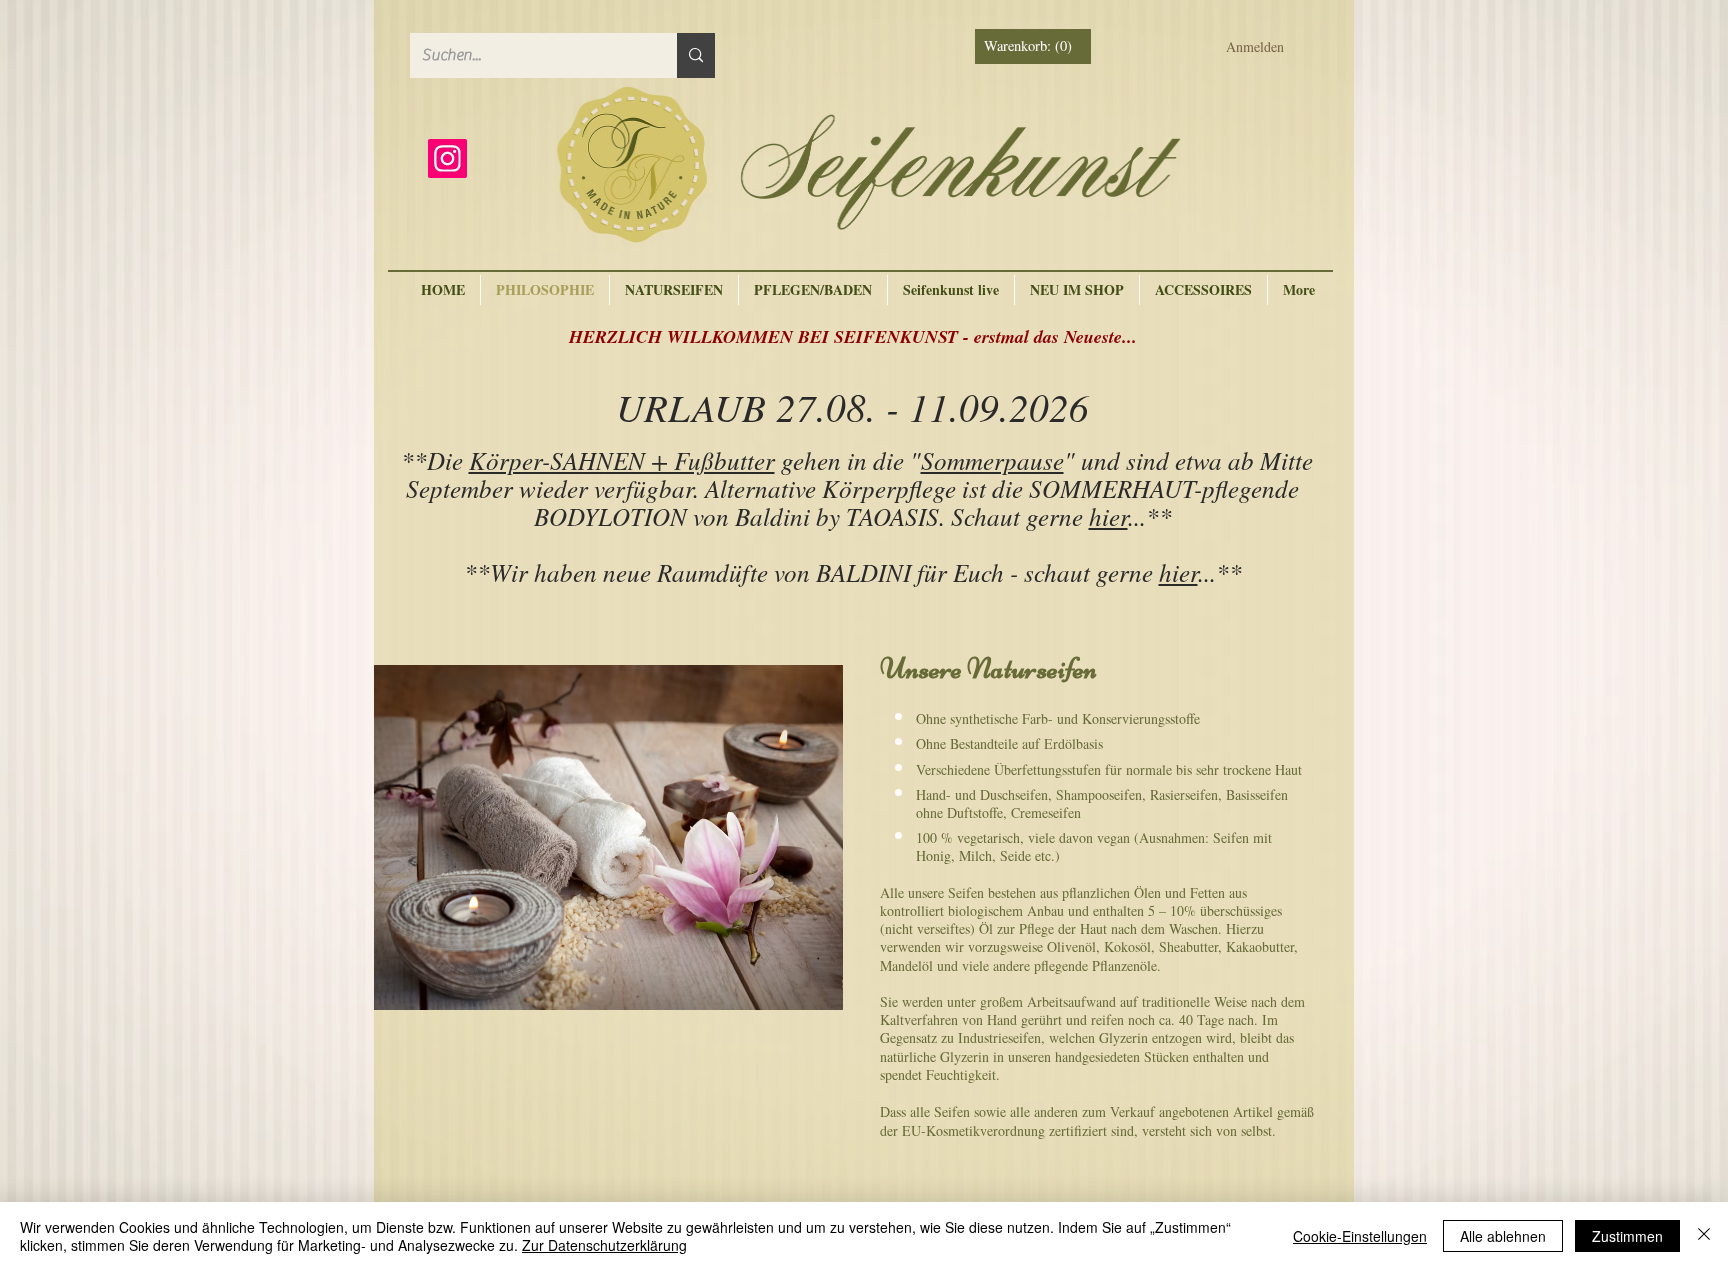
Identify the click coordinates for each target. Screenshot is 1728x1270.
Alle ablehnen (1503, 1236)
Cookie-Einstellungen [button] (1360, 1236)
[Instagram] (447, 158)
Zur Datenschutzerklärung (604, 1245)
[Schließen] (1704, 1236)
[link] (1034, 46)
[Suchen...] (696, 55)
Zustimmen (1627, 1236)
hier (1108, 516)
